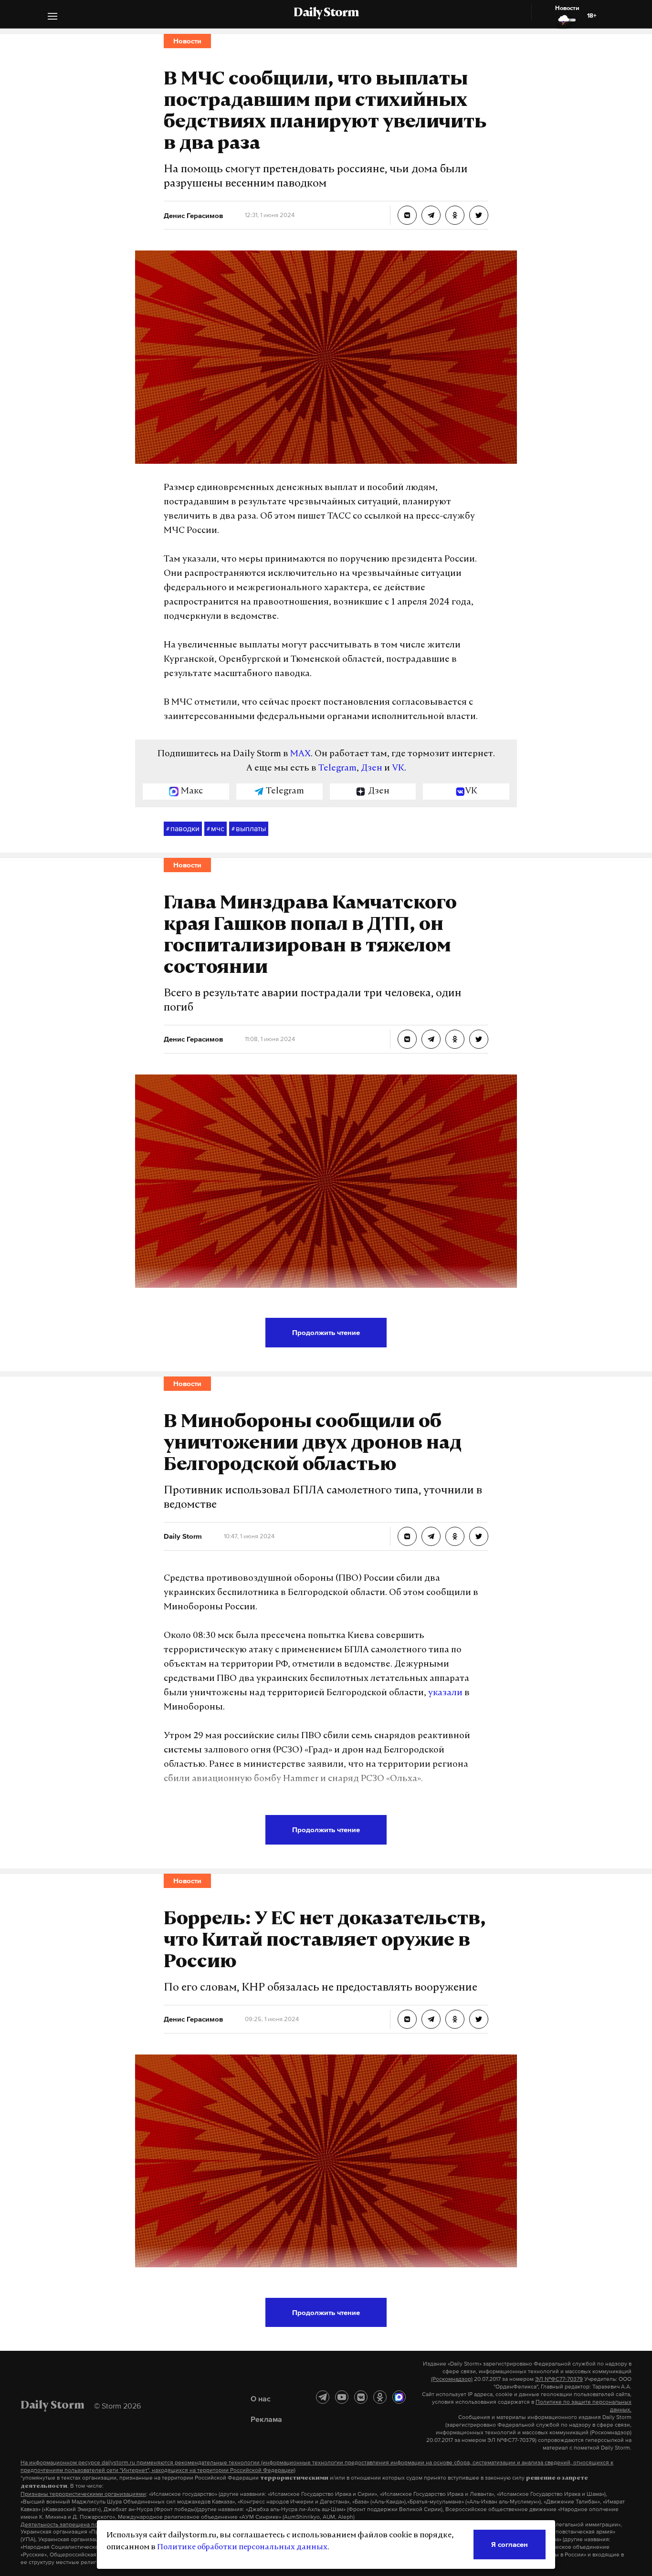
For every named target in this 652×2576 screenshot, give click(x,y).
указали (445, 1693)
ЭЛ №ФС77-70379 (559, 2379)
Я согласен (510, 2544)
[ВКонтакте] (361, 2397)
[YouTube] (342, 2397)
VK (398, 769)
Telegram (337, 769)
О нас (261, 2399)
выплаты (249, 828)
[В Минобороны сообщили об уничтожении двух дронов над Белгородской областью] (407, 1536)
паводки (183, 828)
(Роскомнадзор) (452, 2379)
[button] (53, 17)
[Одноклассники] (380, 2397)
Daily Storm (326, 13)
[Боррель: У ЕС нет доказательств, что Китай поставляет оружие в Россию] (407, 2019)
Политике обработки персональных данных (242, 2547)
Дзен (372, 769)
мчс (216, 828)
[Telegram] (323, 2397)
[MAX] (399, 2397)
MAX (300, 754)
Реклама (266, 2419)
